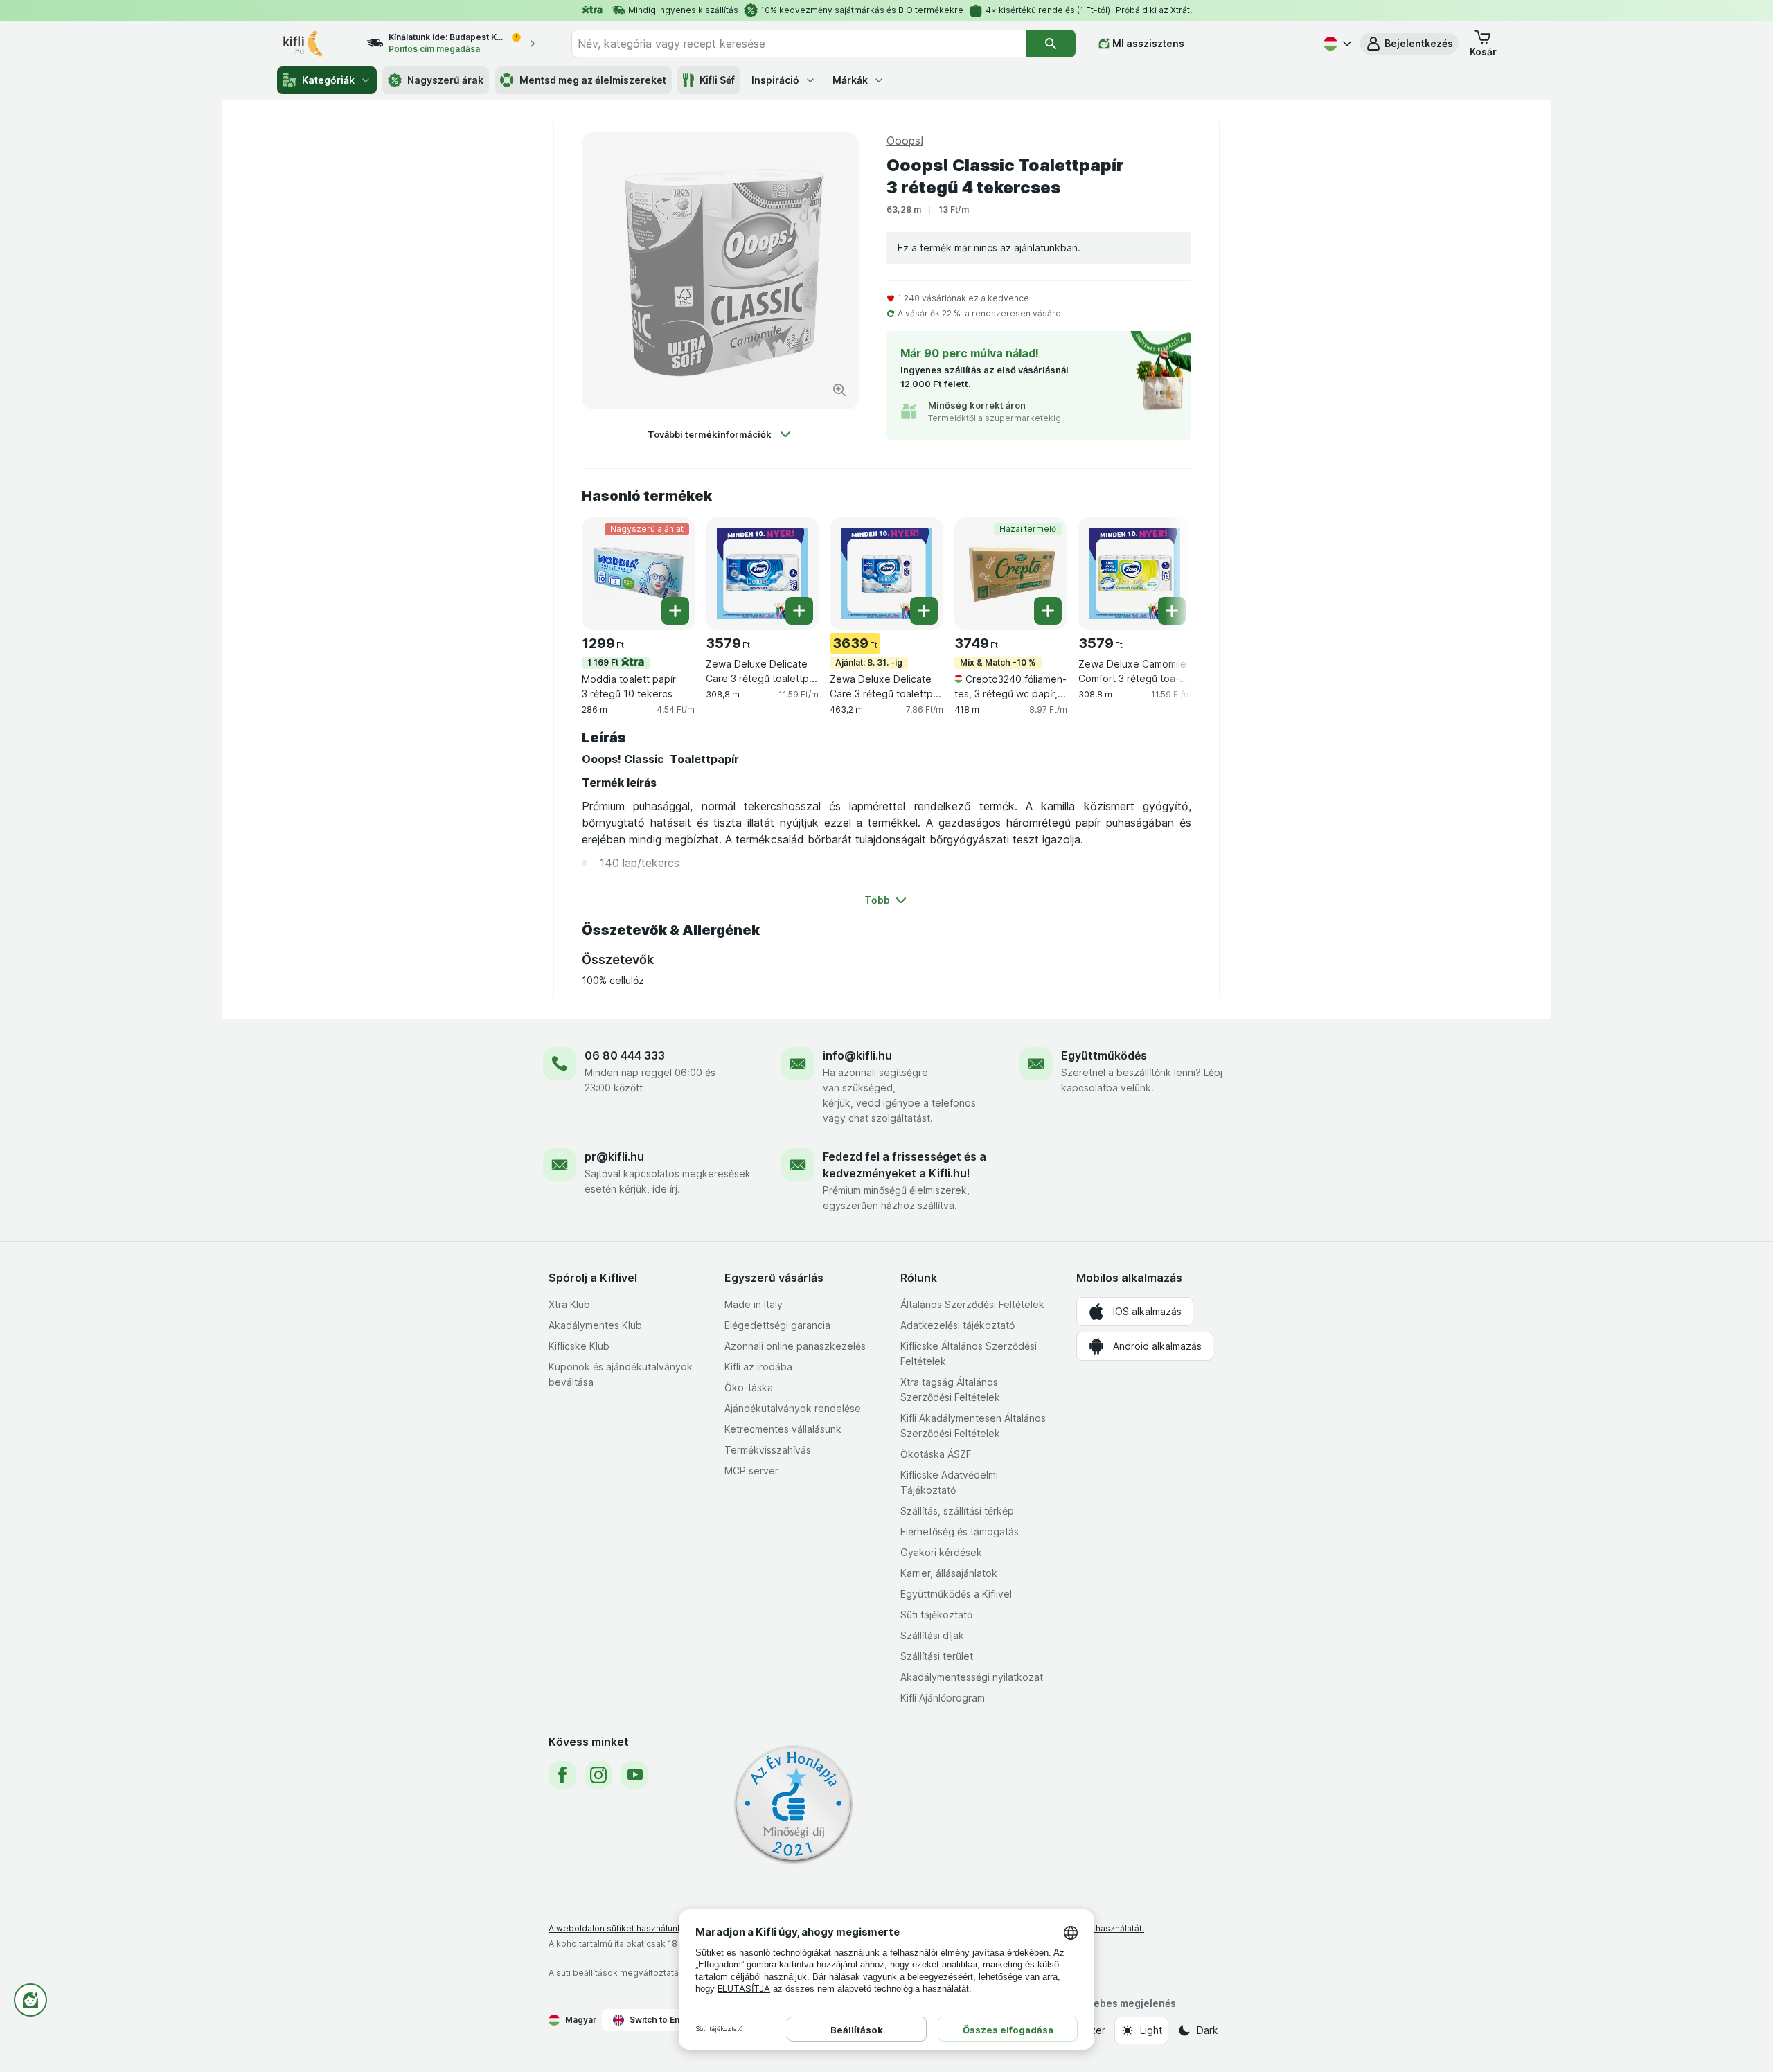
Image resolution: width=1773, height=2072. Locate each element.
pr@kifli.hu (614, 1156)
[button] (1409, 44)
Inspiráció (775, 80)
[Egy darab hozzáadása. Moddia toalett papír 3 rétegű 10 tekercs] (675, 611)
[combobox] (799, 44)
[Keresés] (1051, 44)
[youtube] (634, 1775)
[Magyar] (1336, 44)
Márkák (850, 80)
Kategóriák (328, 80)
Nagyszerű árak (445, 80)
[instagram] (598, 1775)
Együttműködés (1104, 1055)
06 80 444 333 (625, 1055)
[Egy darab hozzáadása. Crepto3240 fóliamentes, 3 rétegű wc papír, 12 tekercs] (1048, 611)
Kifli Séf (717, 80)
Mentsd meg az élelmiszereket (593, 80)
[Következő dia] (1164, 573)
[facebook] (562, 1775)
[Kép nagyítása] (839, 390)
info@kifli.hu (857, 1055)
